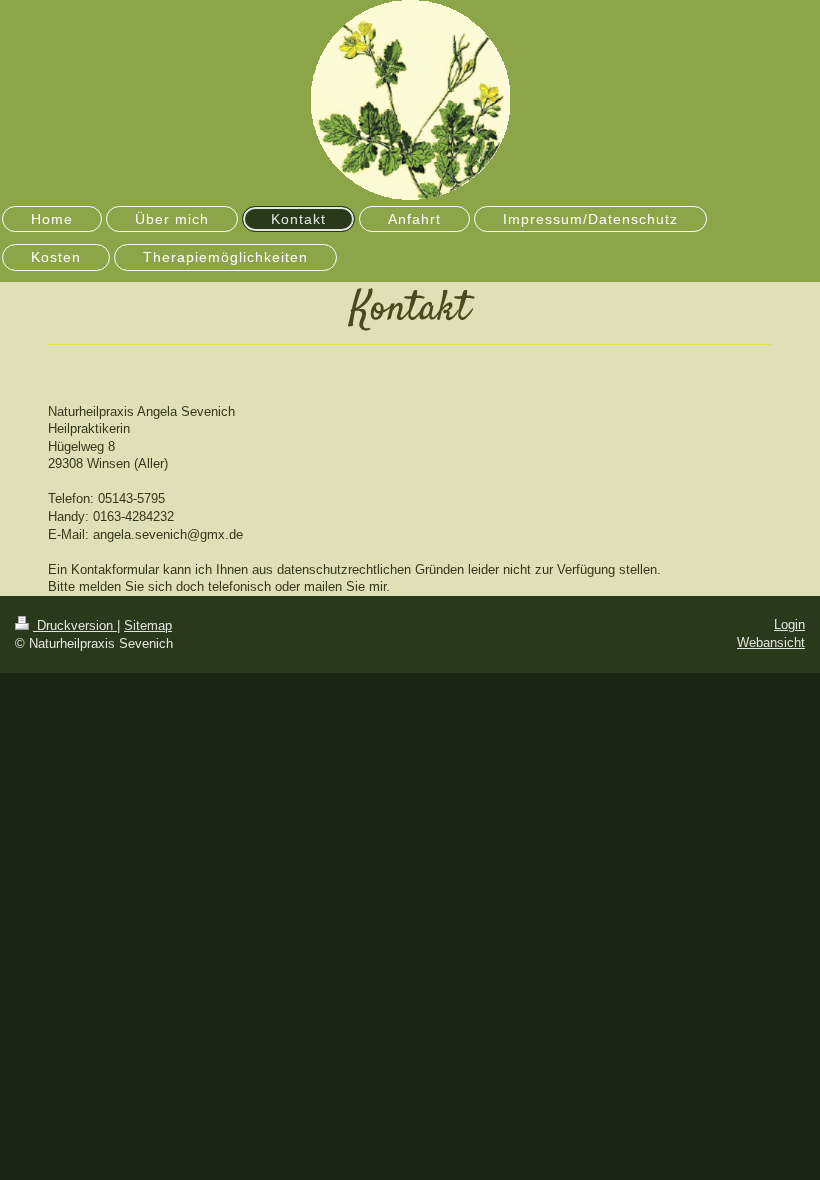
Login (789, 624)
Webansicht (771, 642)
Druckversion (75, 625)
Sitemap (148, 625)
